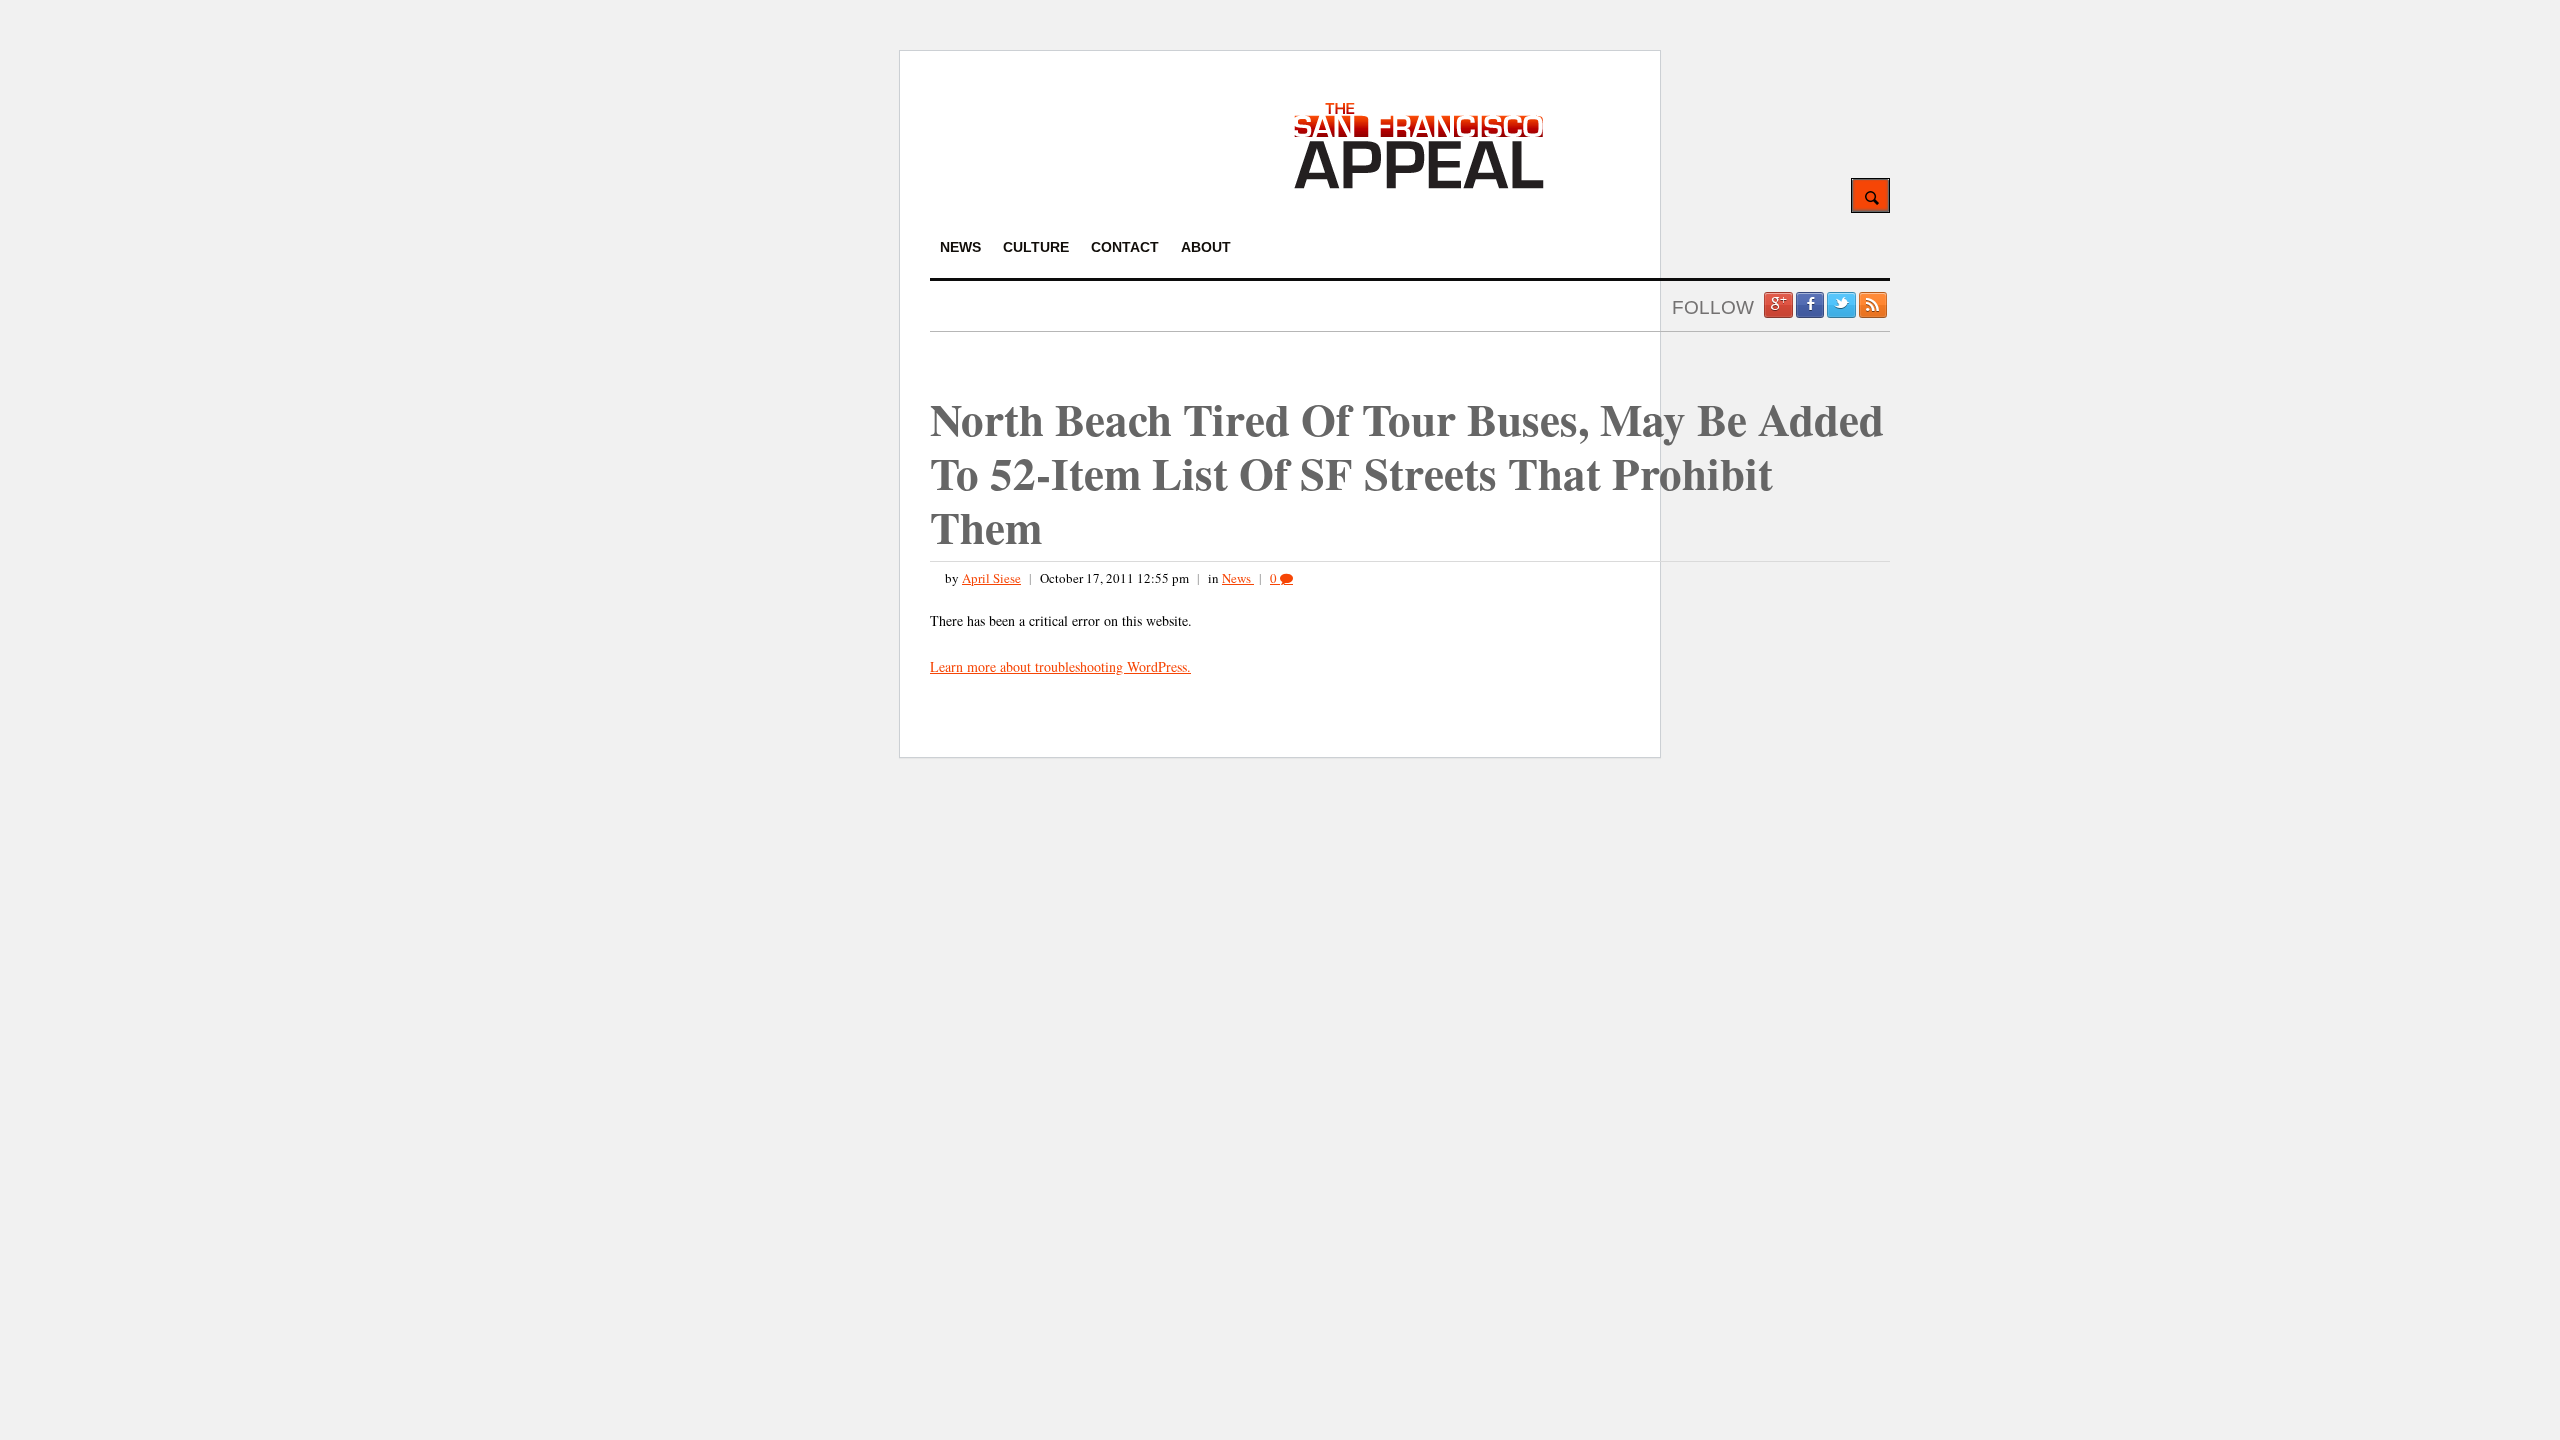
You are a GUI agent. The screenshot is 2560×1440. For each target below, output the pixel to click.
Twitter (1841, 305)
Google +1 (1778, 305)
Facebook (1810, 305)
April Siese (991, 578)
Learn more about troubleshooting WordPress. (1060, 666)
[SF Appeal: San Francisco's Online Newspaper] (1419, 185)
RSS (1873, 305)
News (1238, 578)
